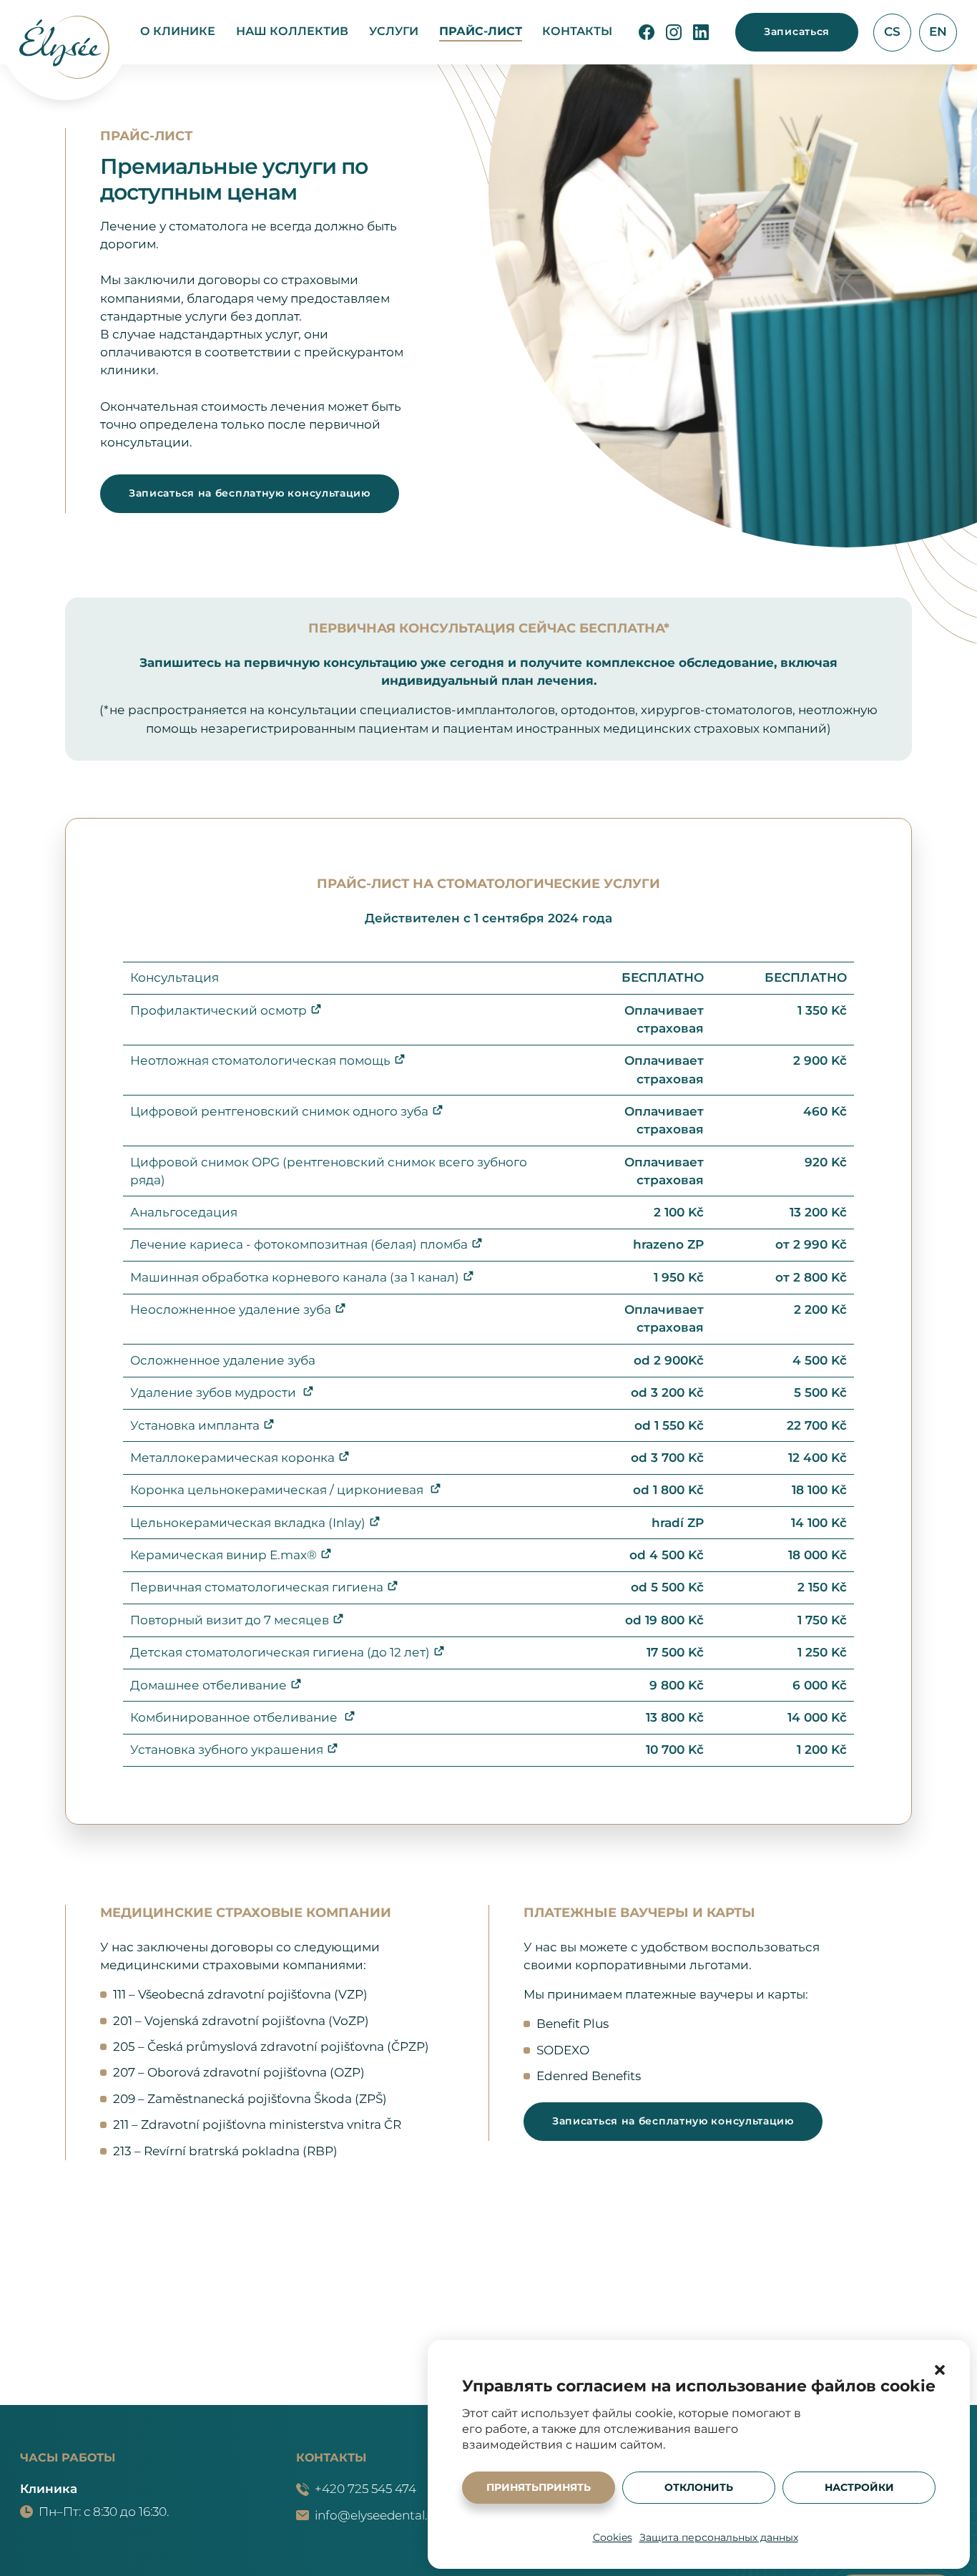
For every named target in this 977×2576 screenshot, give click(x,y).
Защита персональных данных (719, 2537)
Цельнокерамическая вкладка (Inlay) (248, 1523)
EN (938, 31)
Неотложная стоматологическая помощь (260, 1060)
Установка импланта (195, 1425)
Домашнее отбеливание (208, 1685)
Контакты (577, 31)
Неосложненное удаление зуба (231, 1309)
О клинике (178, 31)
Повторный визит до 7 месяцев (230, 1620)
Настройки (859, 2487)
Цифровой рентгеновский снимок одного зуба (279, 1111)
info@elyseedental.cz (377, 2515)
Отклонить (699, 2487)
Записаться (797, 31)
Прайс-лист (481, 31)
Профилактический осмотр (219, 1010)
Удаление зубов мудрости (215, 1392)
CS (892, 31)
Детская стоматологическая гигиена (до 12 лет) (280, 1652)
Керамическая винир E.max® (224, 1555)
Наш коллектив (292, 31)
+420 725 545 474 (365, 2489)
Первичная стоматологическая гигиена (257, 1587)
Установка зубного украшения (227, 1750)
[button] (940, 2370)
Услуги (394, 31)
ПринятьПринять (539, 2487)
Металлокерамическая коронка (232, 1458)
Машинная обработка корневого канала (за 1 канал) (295, 1277)
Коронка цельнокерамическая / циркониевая (278, 1490)
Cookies (613, 2537)
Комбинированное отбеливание (235, 1717)
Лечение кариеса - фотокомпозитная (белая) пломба (299, 1244)
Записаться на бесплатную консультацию (250, 493)
